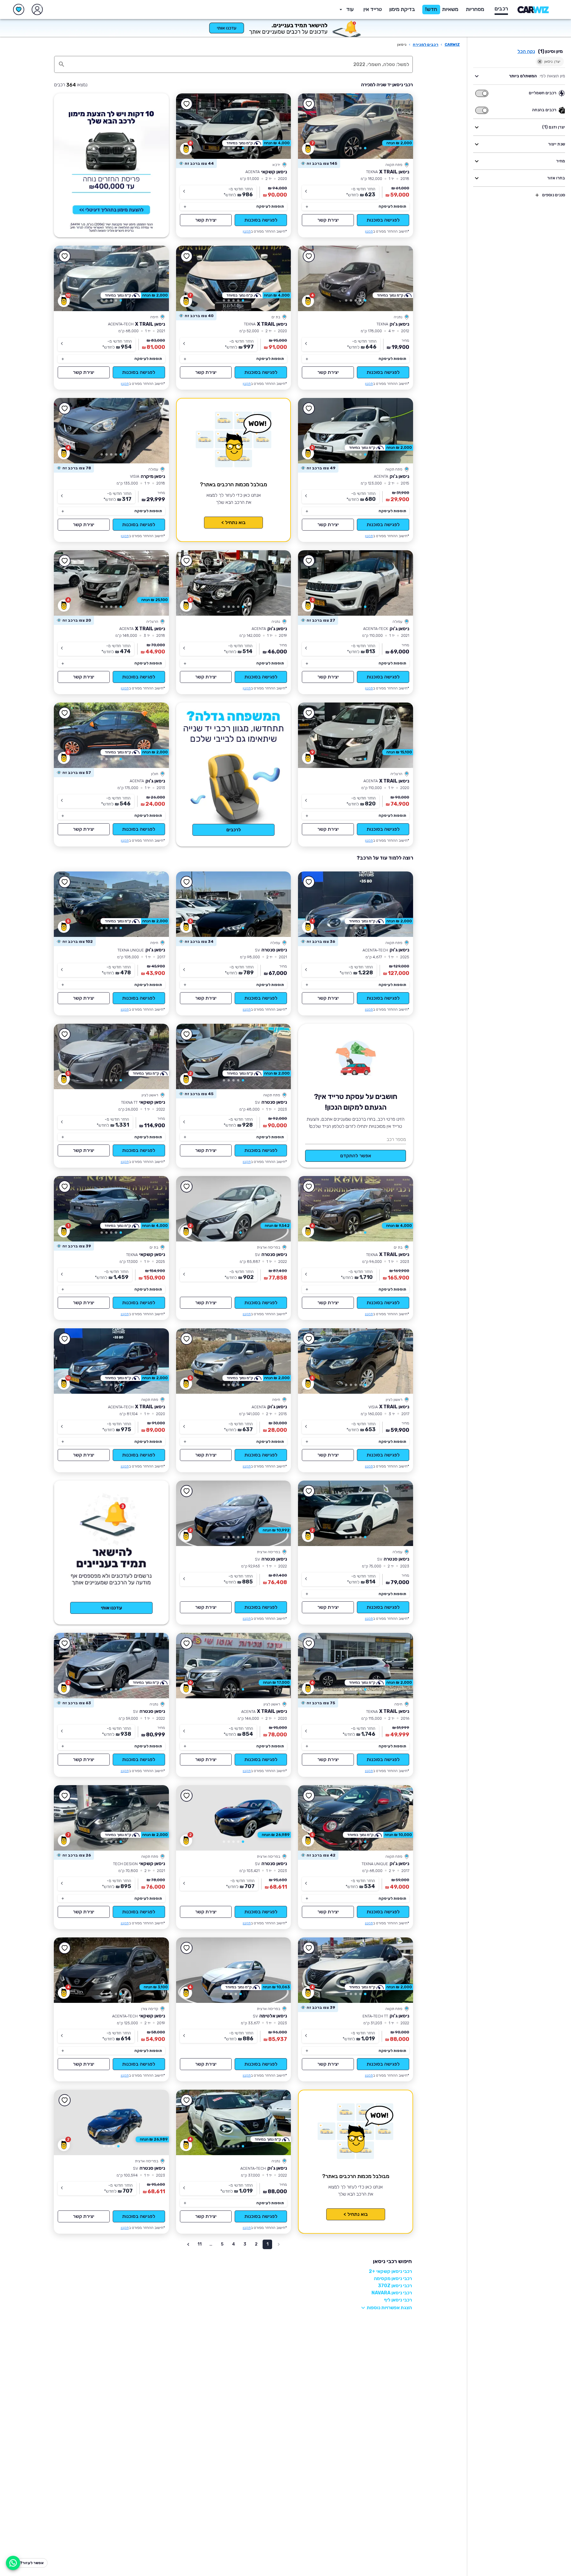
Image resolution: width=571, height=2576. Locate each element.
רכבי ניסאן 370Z (395, 2286)
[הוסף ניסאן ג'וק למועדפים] (309, 256)
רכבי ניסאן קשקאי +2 (390, 2271)
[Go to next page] (188, 2244)
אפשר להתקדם (356, 1156)
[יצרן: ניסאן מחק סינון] (540, 62)
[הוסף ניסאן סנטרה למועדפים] (187, 882)
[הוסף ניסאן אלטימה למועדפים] (187, 1948)
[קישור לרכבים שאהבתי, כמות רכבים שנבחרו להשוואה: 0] (19, 10)
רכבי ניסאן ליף (398, 2300)
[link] (356, 126)
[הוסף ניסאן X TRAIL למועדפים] (309, 104)
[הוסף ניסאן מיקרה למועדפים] (65, 409)
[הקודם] (400, 126)
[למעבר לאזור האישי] (37, 10)
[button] (402, 10)
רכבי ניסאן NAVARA (392, 2293)
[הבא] (311, 126)
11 (200, 2244)
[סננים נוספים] (537, 195)
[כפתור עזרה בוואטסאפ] (13, 2563)
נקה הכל (526, 51)
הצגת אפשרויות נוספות (389, 2308)
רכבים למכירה (426, 44)
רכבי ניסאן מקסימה (393, 2278)
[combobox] (240, 64)
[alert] (319, 164)
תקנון (369, 231)
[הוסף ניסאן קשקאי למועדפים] (187, 104)
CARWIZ (452, 44)
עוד (350, 9)
